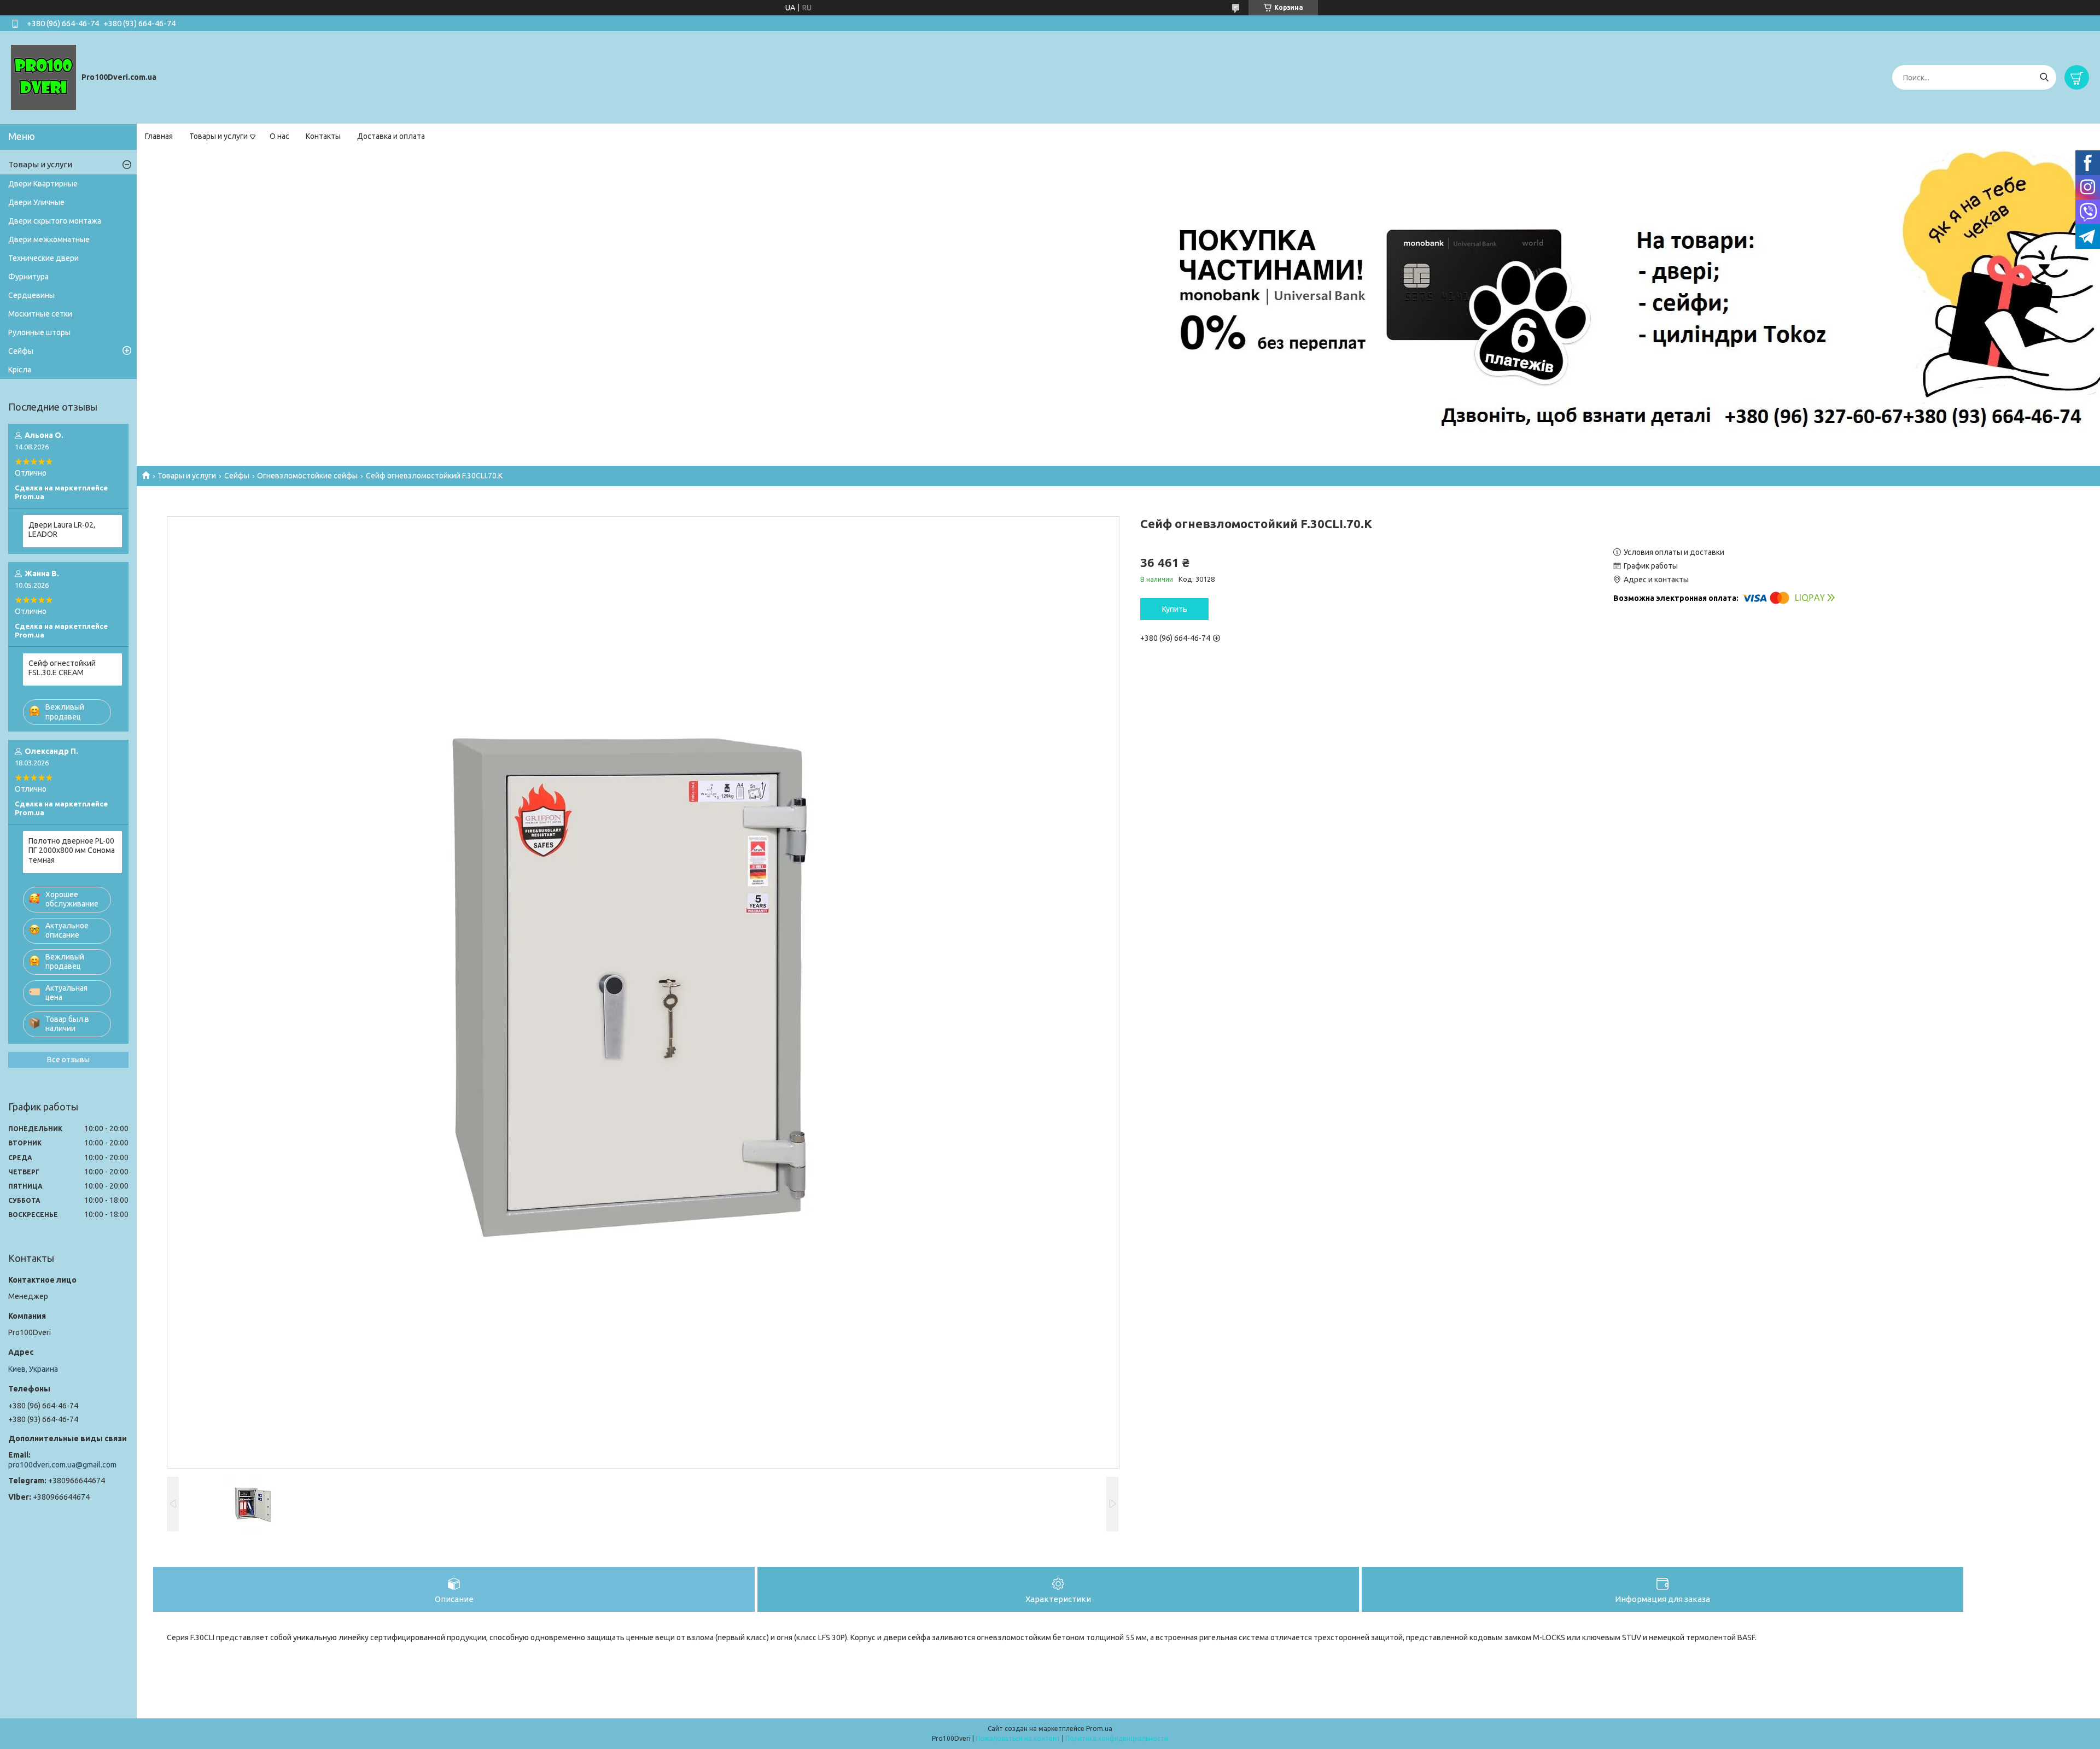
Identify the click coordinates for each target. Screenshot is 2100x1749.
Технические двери (43, 258)
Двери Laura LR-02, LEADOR (62, 530)
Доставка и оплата (391, 136)
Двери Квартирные (43, 184)
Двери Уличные (36, 202)
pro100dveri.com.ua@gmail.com (62, 1465)
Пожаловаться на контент (1018, 1738)
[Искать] (2044, 77)
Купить (1175, 609)
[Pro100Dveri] (43, 77)
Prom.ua (1099, 1728)
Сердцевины (31, 295)
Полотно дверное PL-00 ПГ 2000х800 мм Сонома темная (72, 850)
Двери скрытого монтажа (55, 221)
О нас (279, 136)
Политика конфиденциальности (1117, 1738)
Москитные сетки (40, 314)
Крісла (20, 370)
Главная (159, 136)
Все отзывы (68, 1060)
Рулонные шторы (39, 332)
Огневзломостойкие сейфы (307, 476)
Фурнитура (28, 277)
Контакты (323, 136)
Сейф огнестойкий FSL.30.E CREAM (62, 668)
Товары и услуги (218, 136)
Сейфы (237, 476)
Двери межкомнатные (49, 239)
